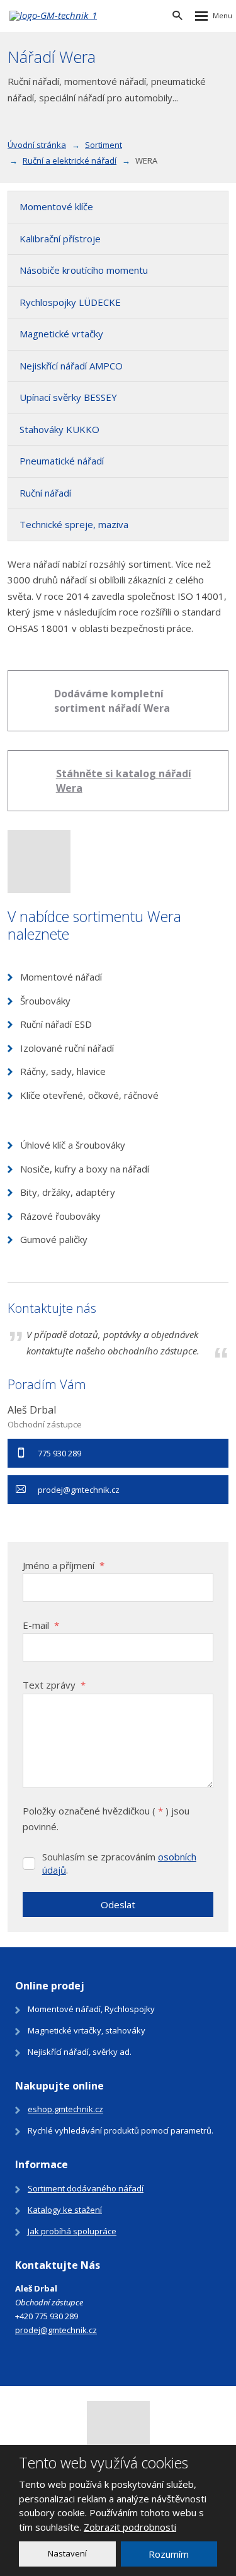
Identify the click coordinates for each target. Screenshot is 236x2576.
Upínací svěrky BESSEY (68, 397)
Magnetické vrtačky (61, 334)
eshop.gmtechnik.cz (65, 2109)
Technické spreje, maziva (74, 524)
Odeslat (118, 1904)
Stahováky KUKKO (59, 429)
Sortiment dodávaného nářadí (86, 2188)
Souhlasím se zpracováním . (119, 1863)
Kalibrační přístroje (60, 239)
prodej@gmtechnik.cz (56, 2330)
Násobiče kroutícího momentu (84, 270)
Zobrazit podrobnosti (130, 2527)
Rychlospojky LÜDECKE (70, 302)
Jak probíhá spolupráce (72, 2231)
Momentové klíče (56, 206)
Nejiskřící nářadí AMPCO (71, 366)
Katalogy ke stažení (65, 2210)
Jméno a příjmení (64, 1565)
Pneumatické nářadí (62, 461)
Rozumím (169, 2554)
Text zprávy (54, 1685)
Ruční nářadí (45, 493)
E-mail (41, 1625)
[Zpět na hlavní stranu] (76, 16)
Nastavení (67, 2553)
